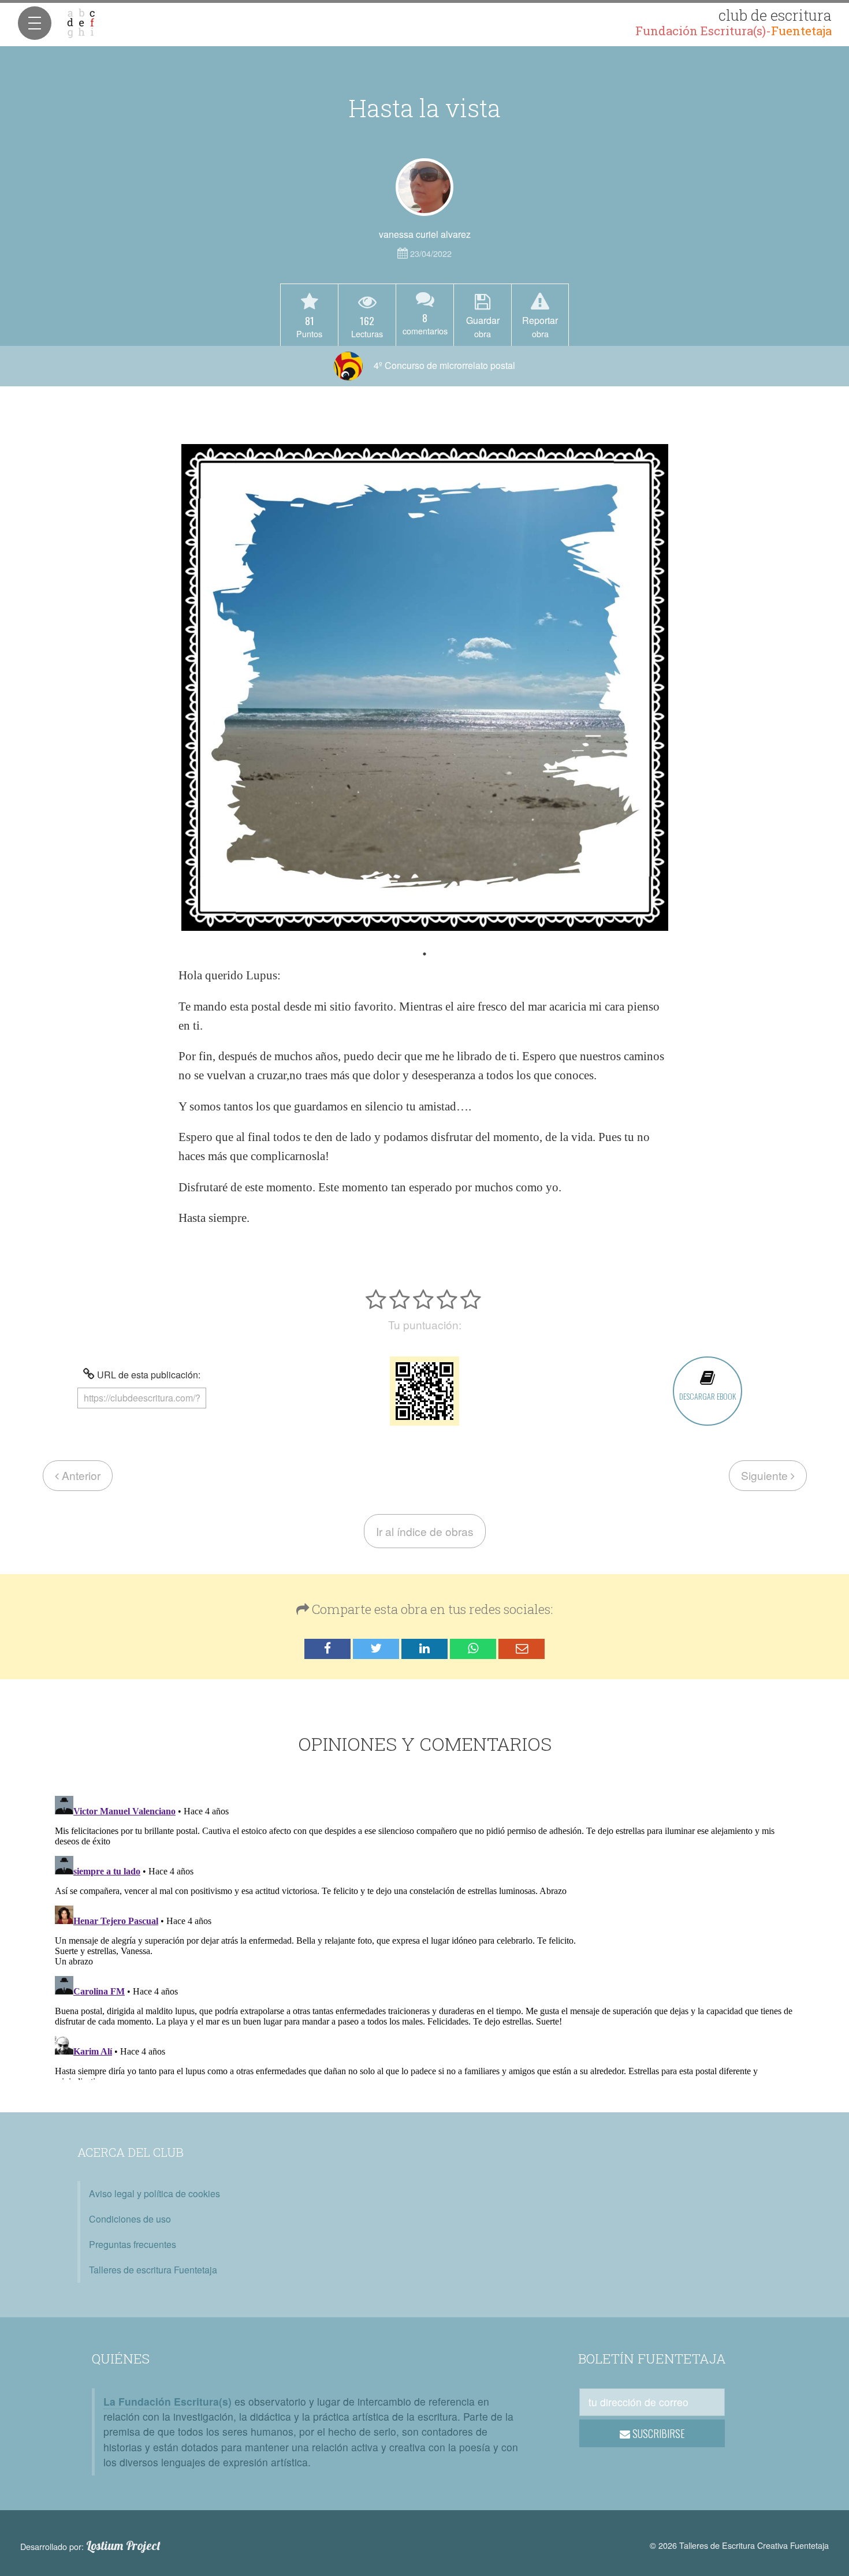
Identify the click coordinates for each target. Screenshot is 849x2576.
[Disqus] (425, 1936)
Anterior (80, 1475)
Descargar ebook (707, 1396)
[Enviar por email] (522, 1649)
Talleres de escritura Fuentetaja (153, 2270)
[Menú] (35, 23)
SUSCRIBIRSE (658, 2433)
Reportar (540, 326)
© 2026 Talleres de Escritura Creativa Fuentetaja (739, 2545)
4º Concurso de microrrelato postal (443, 365)
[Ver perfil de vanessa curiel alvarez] (425, 187)
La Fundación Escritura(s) (167, 2401)
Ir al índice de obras (425, 1531)
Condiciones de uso (130, 2219)
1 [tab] (425, 954)
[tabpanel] (425, 687)
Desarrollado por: (90, 2546)
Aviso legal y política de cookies (154, 2193)
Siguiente (766, 1475)
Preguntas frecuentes (133, 2244)
